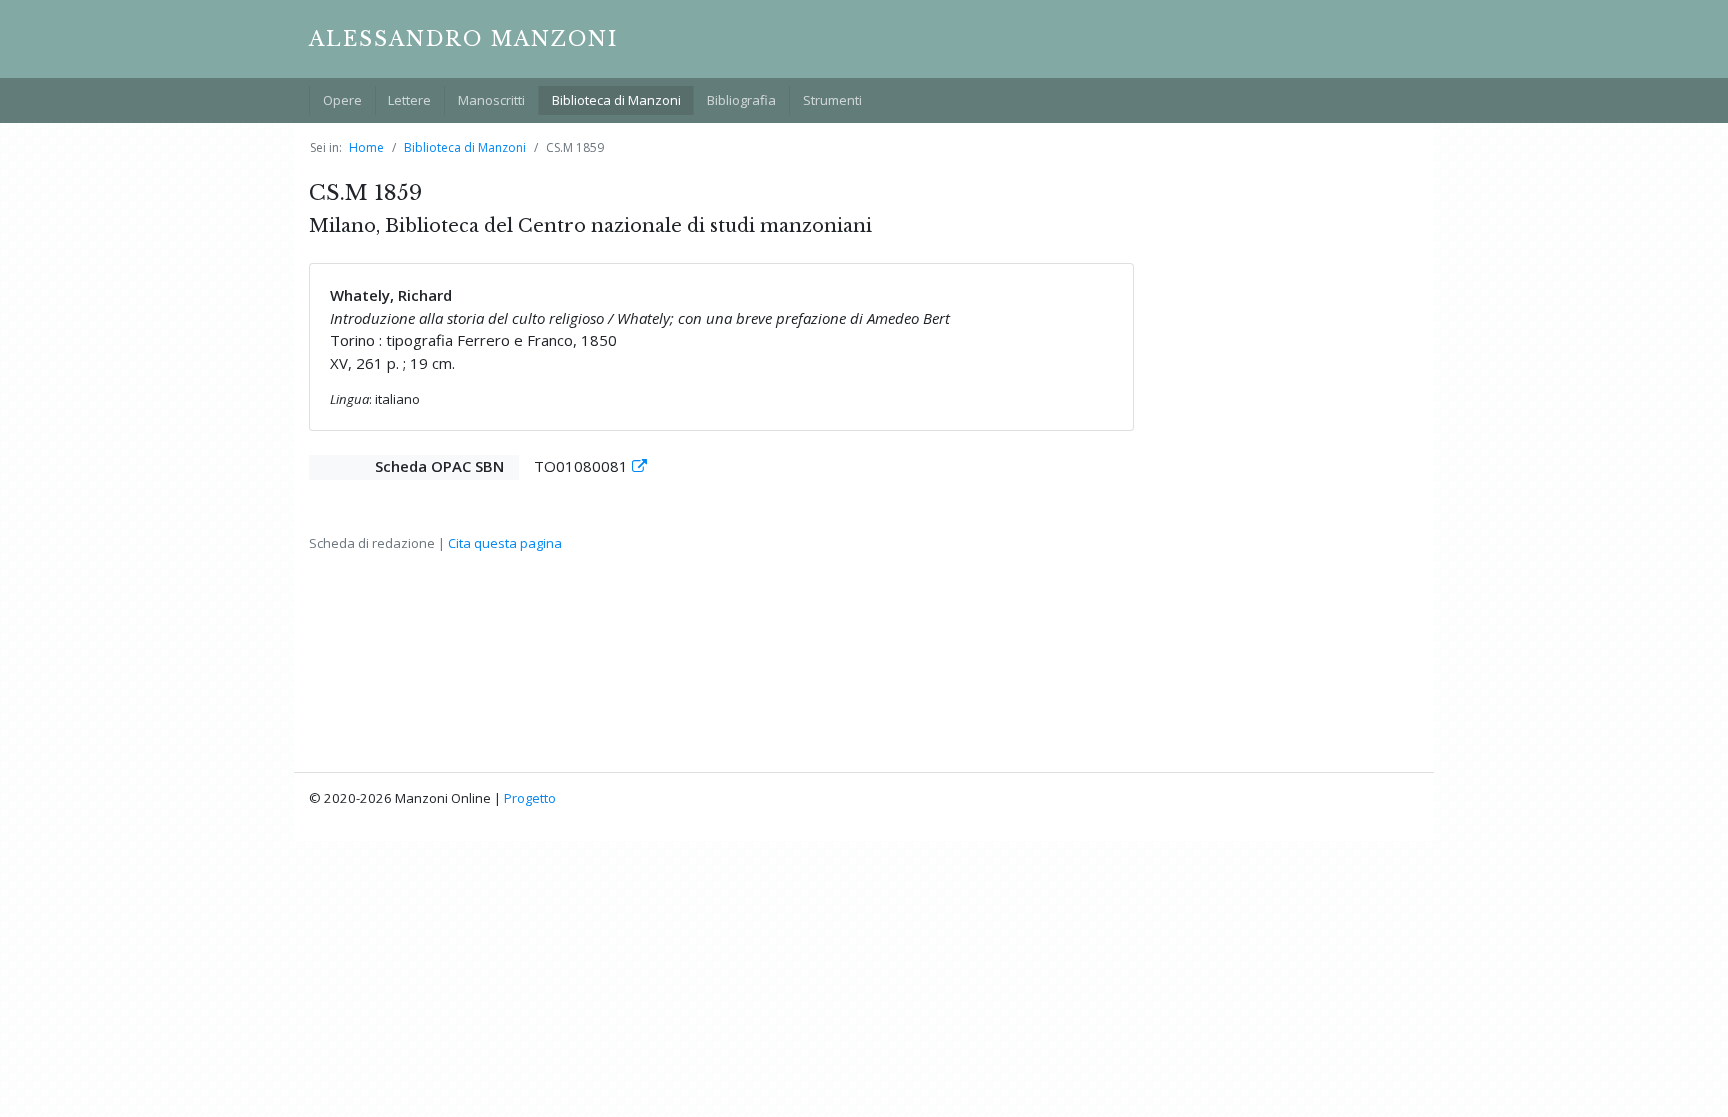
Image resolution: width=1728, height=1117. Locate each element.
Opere (342, 100)
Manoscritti (491, 100)
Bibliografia (741, 100)
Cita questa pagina (505, 543)
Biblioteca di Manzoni (616, 100)
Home (366, 147)
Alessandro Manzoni (463, 39)
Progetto (530, 798)
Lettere (409, 100)
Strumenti (832, 100)
